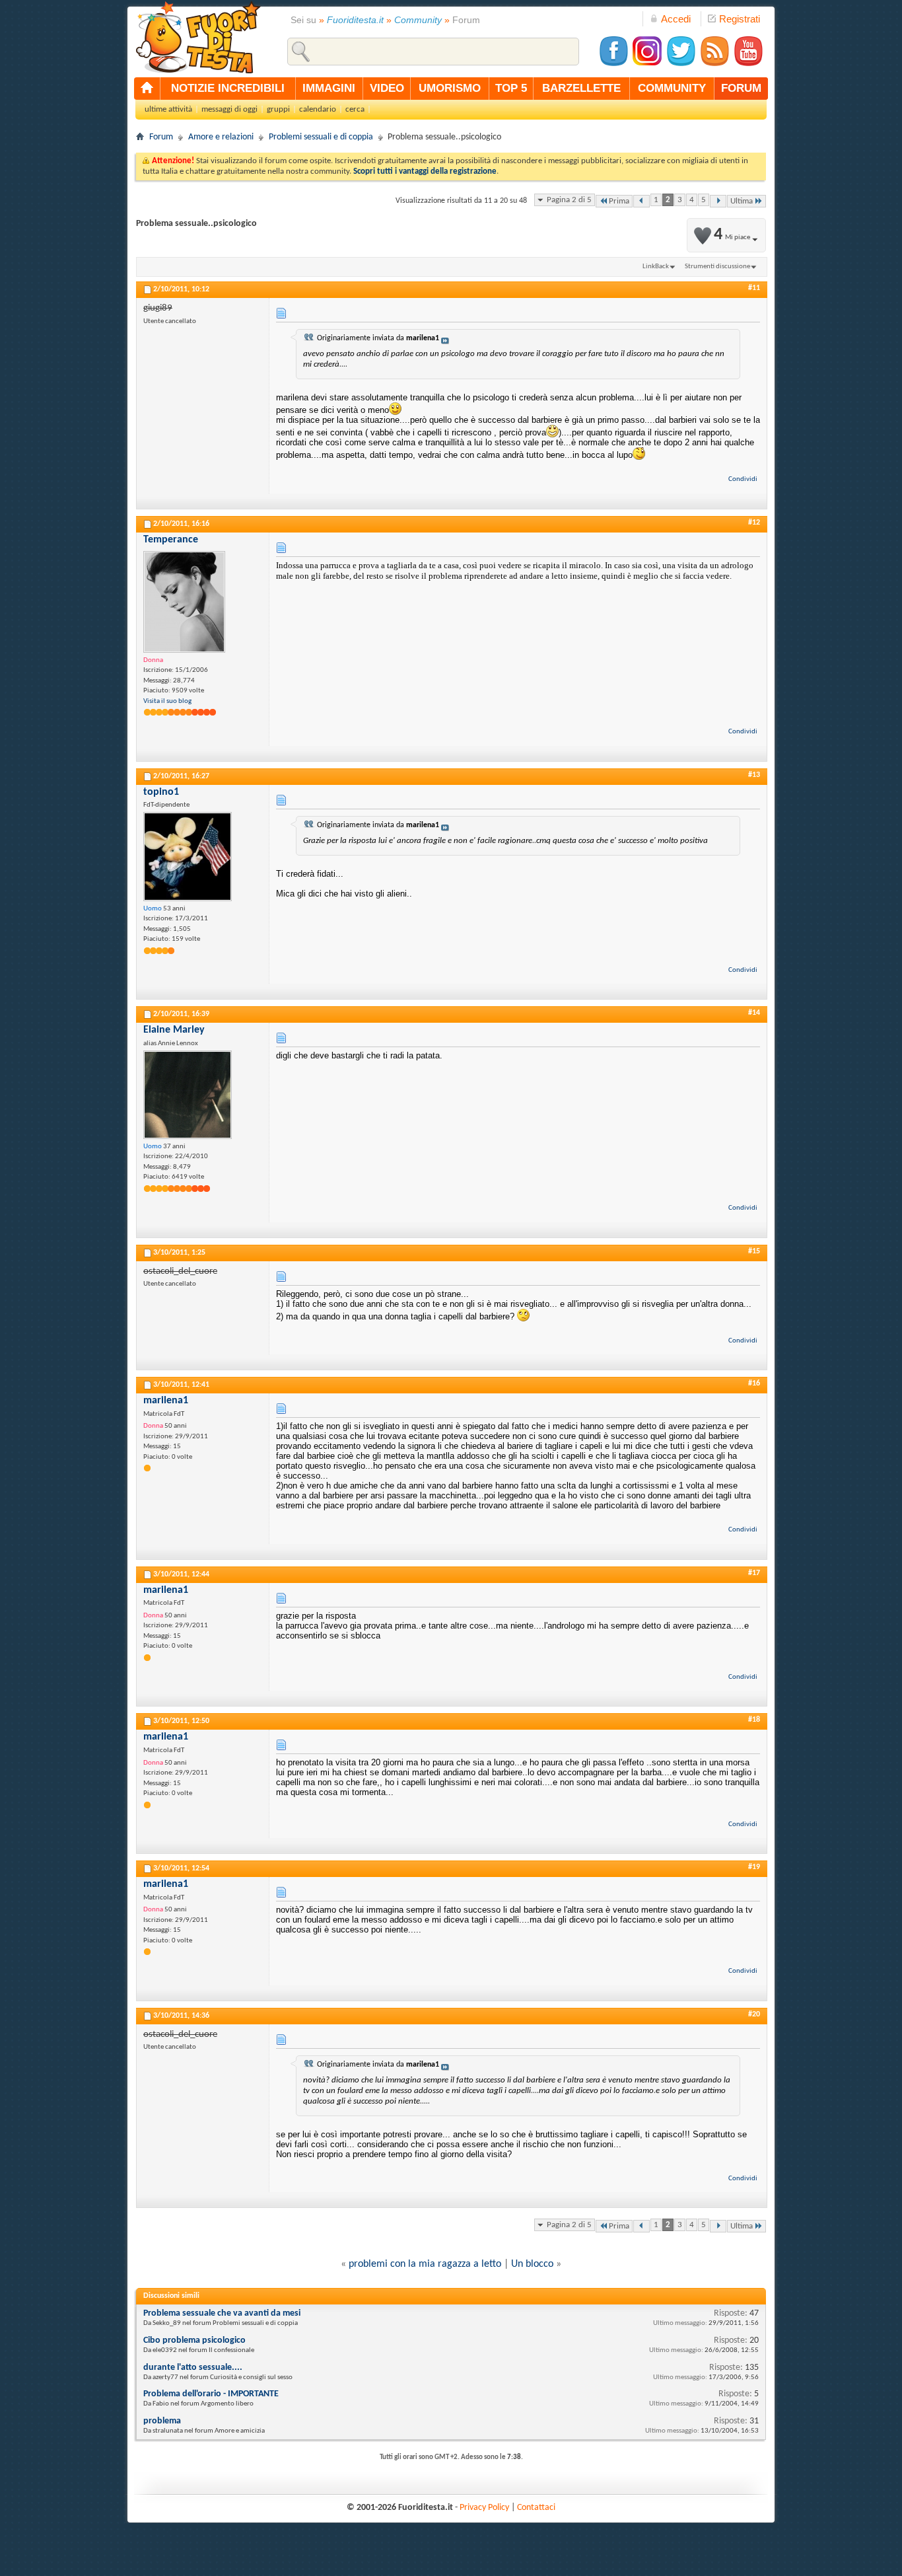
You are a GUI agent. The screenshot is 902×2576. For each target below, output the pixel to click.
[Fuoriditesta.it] (198, 37)
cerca (355, 109)
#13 (754, 775)
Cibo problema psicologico (194, 2340)
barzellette (581, 88)
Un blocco (532, 2264)
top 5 (511, 88)
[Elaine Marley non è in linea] (188, 1095)
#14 (754, 1013)
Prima (619, 201)
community (672, 88)
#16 (754, 1383)
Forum (161, 137)
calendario (318, 109)
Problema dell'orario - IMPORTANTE (211, 2394)
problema (162, 2421)
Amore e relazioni (221, 137)
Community (418, 20)
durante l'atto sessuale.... (193, 2368)
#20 (754, 2014)
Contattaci (536, 2508)
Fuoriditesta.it (355, 20)
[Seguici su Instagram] (647, 64)
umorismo (450, 88)
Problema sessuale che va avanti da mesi (222, 2313)
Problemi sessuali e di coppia (321, 137)
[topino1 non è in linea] (188, 857)
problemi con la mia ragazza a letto (425, 2264)
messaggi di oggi (229, 109)
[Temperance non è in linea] (184, 602)
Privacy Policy (484, 2508)
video (387, 88)
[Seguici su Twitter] (681, 64)
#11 (754, 288)
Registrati (740, 19)
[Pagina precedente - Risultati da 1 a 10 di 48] (642, 201)
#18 (754, 1720)
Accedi (676, 19)
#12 (754, 523)
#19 (754, 1867)
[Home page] (147, 89)
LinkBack (656, 267)
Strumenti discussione (717, 267)
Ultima (742, 201)
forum (741, 88)
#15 (754, 1251)
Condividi (743, 479)
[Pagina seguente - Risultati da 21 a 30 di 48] (718, 201)
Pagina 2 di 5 (569, 200)
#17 (754, 1573)
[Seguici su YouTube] (748, 64)
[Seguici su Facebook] (613, 64)
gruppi (278, 109)
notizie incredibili (228, 88)
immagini (329, 88)
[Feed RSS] (714, 64)
